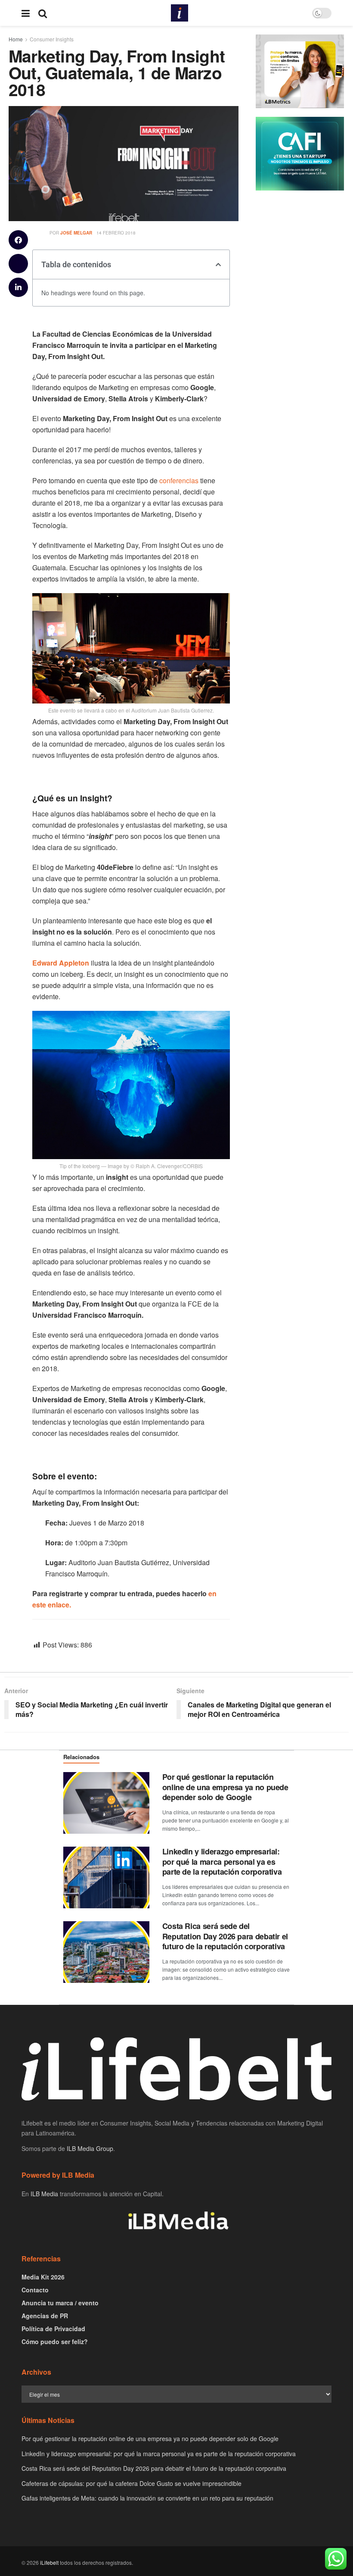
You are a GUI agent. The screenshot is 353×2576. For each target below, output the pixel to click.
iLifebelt (49, 2562)
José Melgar (76, 233)
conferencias (179, 480)
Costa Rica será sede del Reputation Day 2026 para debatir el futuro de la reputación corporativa (225, 1936)
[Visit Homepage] (180, 13)
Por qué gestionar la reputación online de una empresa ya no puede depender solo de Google (225, 1787)
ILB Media (44, 2194)
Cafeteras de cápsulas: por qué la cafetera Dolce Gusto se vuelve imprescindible (132, 2483)
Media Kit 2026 (43, 2277)
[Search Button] (43, 13)
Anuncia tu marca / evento (60, 2303)
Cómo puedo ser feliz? (55, 2342)
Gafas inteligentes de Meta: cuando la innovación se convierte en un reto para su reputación (147, 2498)
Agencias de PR (45, 2316)
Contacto (35, 2290)
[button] (18, 240)
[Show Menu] (26, 13)
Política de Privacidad (53, 2329)
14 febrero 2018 (116, 233)
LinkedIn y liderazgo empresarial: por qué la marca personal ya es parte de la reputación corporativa (222, 1862)
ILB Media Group (90, 2148)
